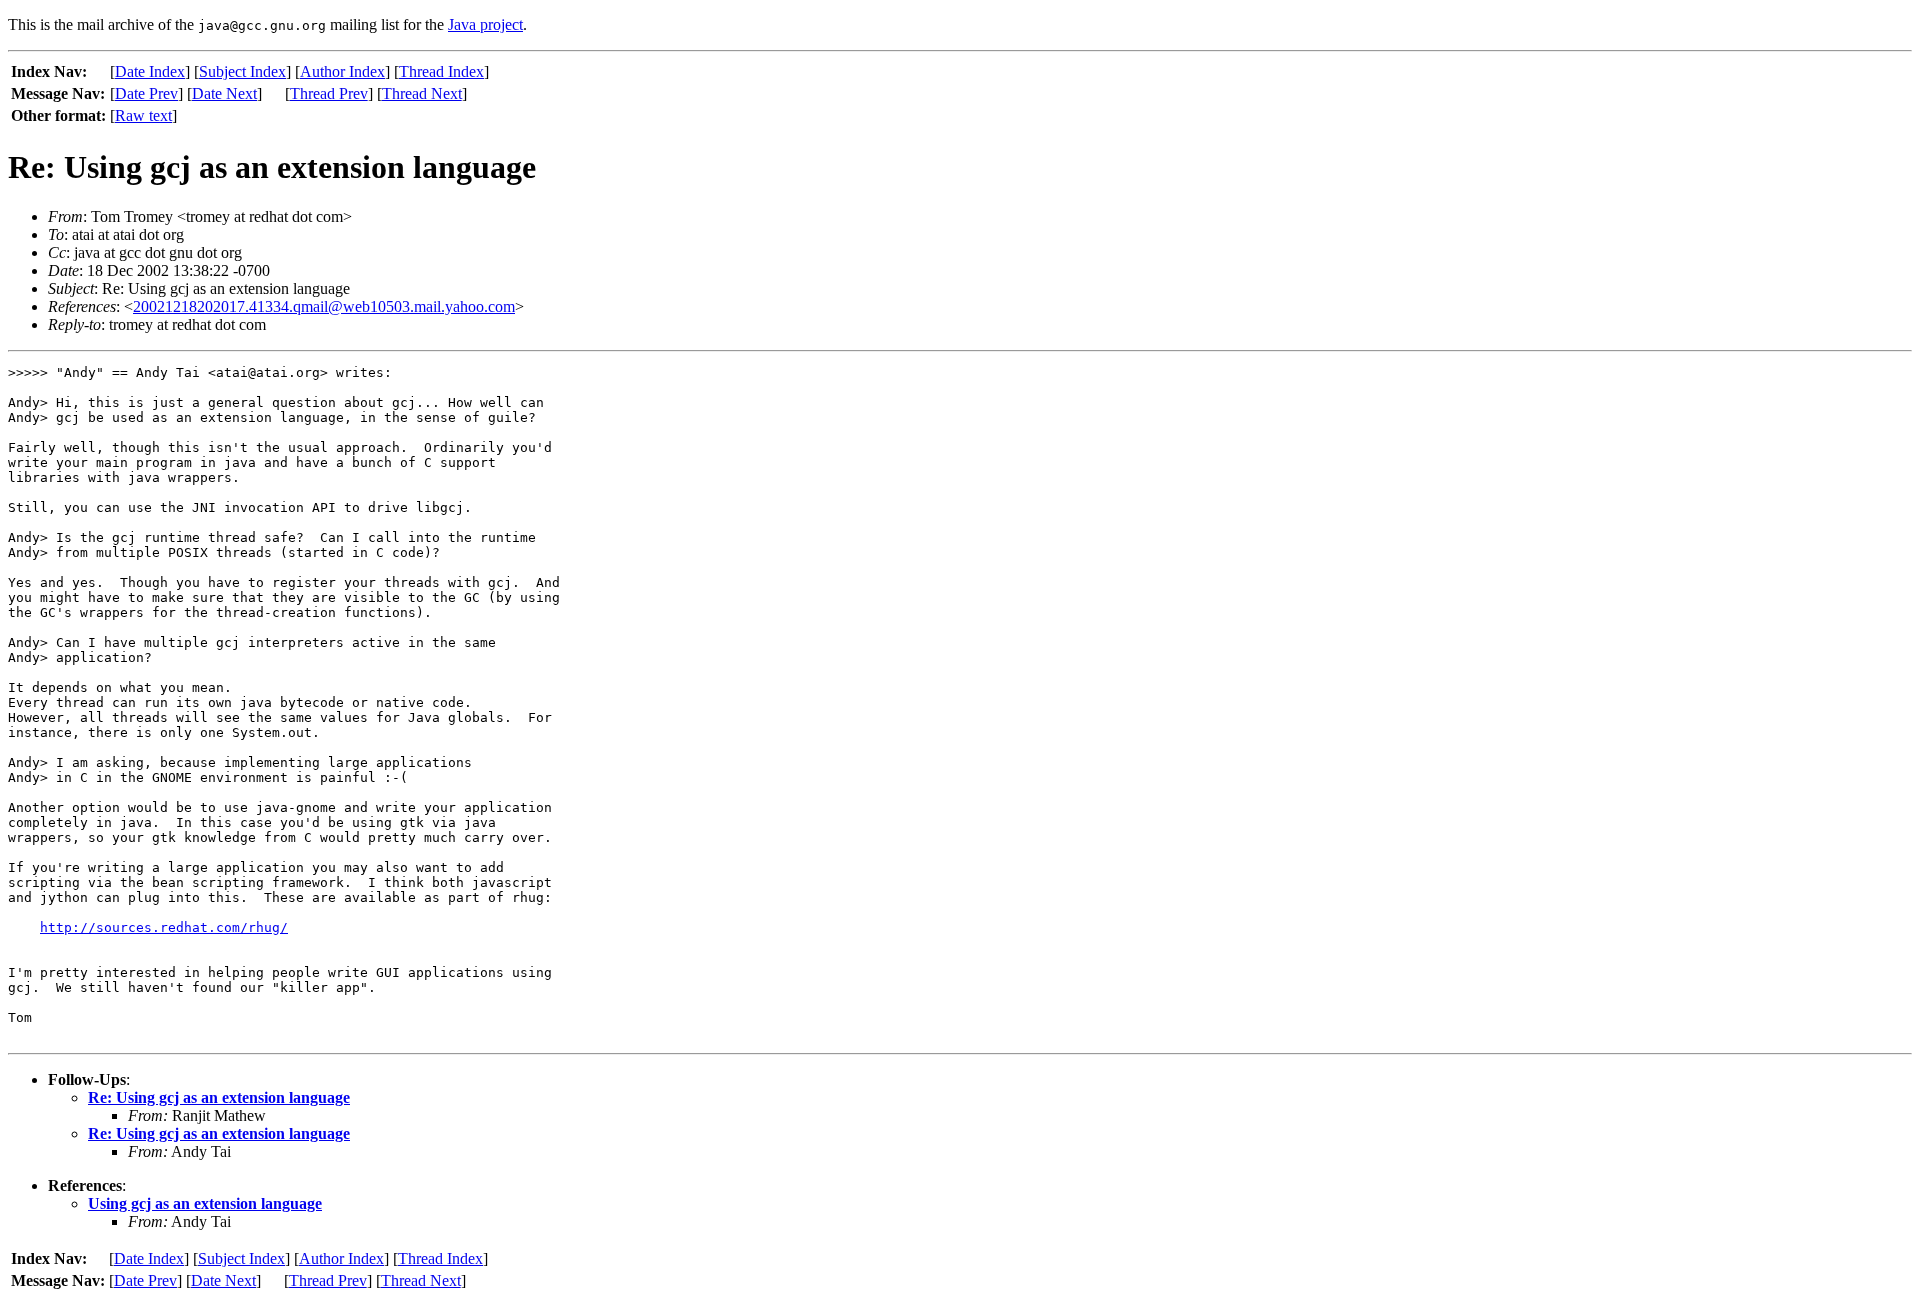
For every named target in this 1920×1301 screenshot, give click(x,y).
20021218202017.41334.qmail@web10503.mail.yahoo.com (324, 306)
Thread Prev (329, 93)
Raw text (143, 115)
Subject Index (242, 71)
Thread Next (422, 93)
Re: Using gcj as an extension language (219, 1097)
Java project (485, 24)
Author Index (342, 71)
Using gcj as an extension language (205, 1203)
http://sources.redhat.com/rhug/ (164, 927)
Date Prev (146, 93)
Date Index (150, 71)
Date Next (224, 93)
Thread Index (441, 71)
